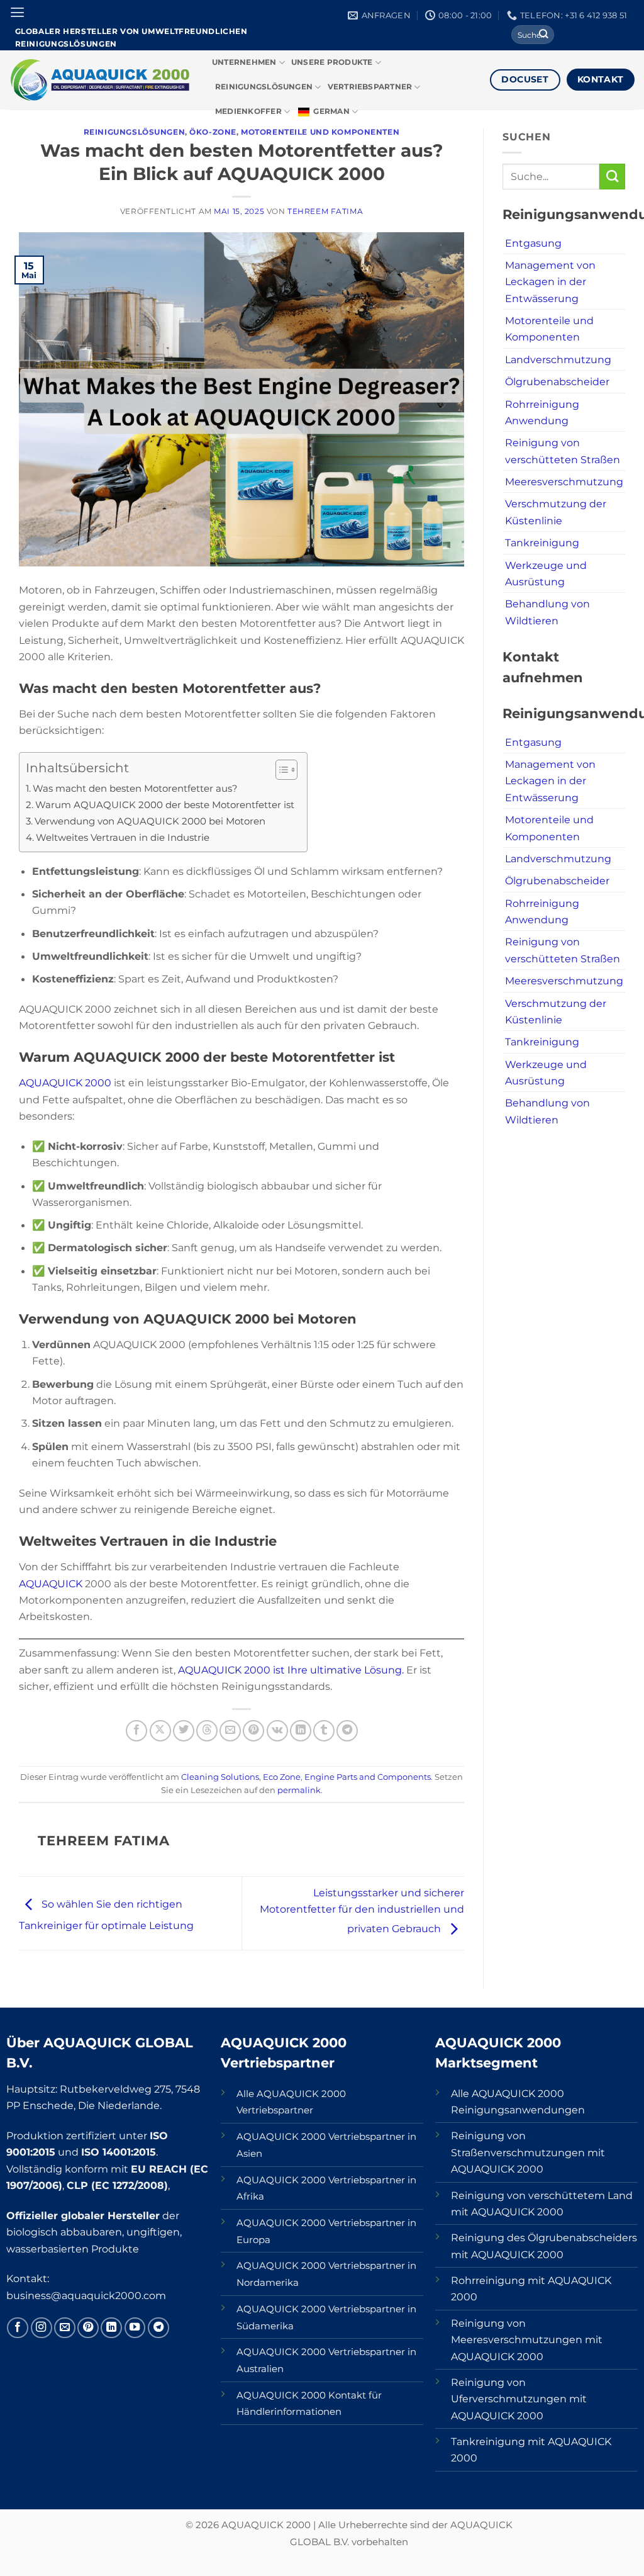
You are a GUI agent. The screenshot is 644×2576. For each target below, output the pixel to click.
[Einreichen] (544, 35)
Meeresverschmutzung (564, 481)
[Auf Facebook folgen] (18, 2328)
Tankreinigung (542, 543)
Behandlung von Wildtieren (547, 612)
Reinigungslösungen (264, 87)
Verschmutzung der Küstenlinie (556, 512)
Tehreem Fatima (325, 211)
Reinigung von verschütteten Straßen (563, 451)
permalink (299, 1790)
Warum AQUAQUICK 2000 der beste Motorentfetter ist (165, 805)
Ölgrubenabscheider (557, 381)
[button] (17, 13)
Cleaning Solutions (220, 1777)
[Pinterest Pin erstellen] (253, 1731)
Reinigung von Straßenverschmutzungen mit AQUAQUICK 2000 (528, 2152)
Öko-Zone (213, 132)
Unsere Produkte (332, 62)
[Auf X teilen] (160, 1731)
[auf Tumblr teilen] (324, 1731)
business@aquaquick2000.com (86, 2295)
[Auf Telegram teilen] (347, 1731)
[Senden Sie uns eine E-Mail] (65, 2328)
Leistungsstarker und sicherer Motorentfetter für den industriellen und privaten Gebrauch (362, 1911)
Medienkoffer (248, 111)
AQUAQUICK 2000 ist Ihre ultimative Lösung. (291, 1670)
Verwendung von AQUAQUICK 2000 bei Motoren (150, 821)
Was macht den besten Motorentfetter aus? (135, 789)
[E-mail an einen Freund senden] (230, 1731)
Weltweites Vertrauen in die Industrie (123, 838)
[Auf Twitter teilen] (184, 1731)
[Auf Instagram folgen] (42, 2328)
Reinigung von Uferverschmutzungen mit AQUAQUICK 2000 (519, 2399)
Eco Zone (282, 1777)
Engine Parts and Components (368, 1777)
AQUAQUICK (52, 1583)
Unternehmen (244, 62)
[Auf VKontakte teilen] (277, 1731)
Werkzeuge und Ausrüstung (546, 573)
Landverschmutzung (558, 359)
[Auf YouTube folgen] (135, 2328)
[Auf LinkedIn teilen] (301, 1731)
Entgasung (533, 243)
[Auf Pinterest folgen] (88, 2328)
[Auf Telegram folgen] (158, 2328)
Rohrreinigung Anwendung (542, 412)
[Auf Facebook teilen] (136, 1731)
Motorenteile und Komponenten (320, 132)
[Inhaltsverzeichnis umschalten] (280, 770)
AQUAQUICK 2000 (66, 1083)
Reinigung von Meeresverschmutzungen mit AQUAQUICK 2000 (527, 2340)
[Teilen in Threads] (207, 1731)
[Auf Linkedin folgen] (111, 2328)
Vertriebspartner (370, 87)
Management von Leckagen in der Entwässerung (550, 282)
